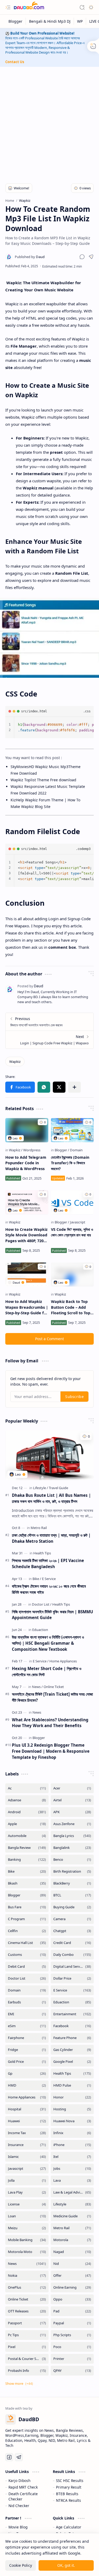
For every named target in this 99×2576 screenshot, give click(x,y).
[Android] (27, 1812)
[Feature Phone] (72, 2038)
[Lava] (72, 2180)
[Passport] (27, 2323)
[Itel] (72, 2157)
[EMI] (27, 2014)
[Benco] (72, 1860)
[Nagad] (72, 2252)
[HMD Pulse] (72, 2085)
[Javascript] (78, 1222)
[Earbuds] (27, 2002)
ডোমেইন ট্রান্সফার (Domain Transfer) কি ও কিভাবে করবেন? (70, 1163)
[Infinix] (72, 2133)
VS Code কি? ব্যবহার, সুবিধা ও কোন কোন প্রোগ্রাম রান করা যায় (72, 1232)
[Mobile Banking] (27, 2240)
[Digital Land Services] (72, 1967)
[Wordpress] (32, 1150)
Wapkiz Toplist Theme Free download (43, 780)
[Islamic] (27, 2157)
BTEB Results (67, 2494)
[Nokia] (27, 2276)
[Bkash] (27, 1883)
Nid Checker (19, 2506)
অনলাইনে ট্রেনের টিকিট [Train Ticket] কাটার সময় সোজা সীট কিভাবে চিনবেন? (52, 1697)
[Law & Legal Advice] (72, 2192)
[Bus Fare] (27, 1907)
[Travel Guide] (58, 1488)
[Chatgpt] (72, 1931)
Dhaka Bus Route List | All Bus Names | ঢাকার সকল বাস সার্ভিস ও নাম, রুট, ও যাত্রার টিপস (51, 1498)
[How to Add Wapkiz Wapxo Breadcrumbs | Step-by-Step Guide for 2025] (27, 1275)
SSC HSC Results (70, 2481)
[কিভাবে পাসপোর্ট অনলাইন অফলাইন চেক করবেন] (49, 1022)
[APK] (72, 1812)
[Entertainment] (72, 2014)
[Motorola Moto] (27, 2252)
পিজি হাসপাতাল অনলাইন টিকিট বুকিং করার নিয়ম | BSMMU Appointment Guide (52, 1615)
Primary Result (69, 2487)
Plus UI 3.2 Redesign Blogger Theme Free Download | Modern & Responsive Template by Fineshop (51, 1751)
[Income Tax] (27, 2133)
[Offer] (72, 2276)
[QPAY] (72, 2371)
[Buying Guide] (72, 1907)
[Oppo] (72, 2299)
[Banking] (27, 1860)
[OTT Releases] (27, 2311)
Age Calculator (69, 2527)
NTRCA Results (69, 2500)
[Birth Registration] (72, 1871)
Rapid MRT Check (23, 2487)
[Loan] (27, 2216)
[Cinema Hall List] (27, 1943)
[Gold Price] (27, 2062)
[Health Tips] (42, 1553)
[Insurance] (27, 2145)
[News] (37, 1687)
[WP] (80, 21)
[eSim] (27, 2026)
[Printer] (72, 2359)
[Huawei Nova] (72, 2121)
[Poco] (72, 2347)
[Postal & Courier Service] (27, 2359)
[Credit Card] (72, 1943)
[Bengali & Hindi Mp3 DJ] (50, 21)
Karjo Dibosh (19, 2481)
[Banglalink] (72, 1848)
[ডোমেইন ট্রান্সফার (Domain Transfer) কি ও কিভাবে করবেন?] (72, 1130)
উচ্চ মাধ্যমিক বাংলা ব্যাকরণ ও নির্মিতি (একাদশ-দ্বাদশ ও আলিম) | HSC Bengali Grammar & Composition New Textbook (48, 1643)
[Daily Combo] (72, 1955)
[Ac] (27, 1788)
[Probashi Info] (27, 2371)
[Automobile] (27, 1836)
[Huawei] (27, 2121)
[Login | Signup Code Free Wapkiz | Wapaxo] (49, 1040)
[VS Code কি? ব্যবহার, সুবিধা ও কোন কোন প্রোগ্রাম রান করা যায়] (72, 1202)
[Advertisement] (49, 122)
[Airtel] (72, 1800)
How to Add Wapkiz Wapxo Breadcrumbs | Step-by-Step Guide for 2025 (27, 1307)
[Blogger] (16, 21)
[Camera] (72, 1919)
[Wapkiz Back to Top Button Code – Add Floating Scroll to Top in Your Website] (72, 1275)
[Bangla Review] (27, 1848)
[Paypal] (72, 2323)
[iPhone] (72, 2145)
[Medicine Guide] (72, 2216)
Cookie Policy (21, 2565)
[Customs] (27, 1955)
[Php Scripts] (72, 2335)
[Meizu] (27, 2228)
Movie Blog (18, 2527)
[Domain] (76, 1150)
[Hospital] (27, 2109)
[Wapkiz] (15, 1062)
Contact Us (15, 62)
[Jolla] (27, 2180)
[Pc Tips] (27, 2335)
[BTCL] (72, 1895)
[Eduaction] (40, 1630)
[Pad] (72, 2311)
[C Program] (27, 1919)
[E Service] (49, 1579)
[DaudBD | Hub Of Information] (29, 7)
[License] (27, 2204)
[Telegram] (19, 2457)
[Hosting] (72, 2109)
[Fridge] (27, 2050)
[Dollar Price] (72, 1978)
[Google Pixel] (72, 2062)
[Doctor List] (42, 1604)
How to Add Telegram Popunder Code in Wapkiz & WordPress (26, 1163)
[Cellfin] (27, 1931)
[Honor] (72, 2097)
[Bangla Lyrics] (72, 1836)
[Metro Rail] (39, 1528)
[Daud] (30, 257)
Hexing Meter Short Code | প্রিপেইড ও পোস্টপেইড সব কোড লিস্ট (47, 1672)
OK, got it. (66, 2565)
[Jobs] (72, 2169)
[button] (8, 7)
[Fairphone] (27, 2038)
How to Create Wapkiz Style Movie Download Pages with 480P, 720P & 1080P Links (26, 1235)
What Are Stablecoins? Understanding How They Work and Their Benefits (50, 1723)
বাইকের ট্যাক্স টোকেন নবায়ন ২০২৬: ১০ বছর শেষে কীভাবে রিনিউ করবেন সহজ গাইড (49, 1589)
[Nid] (72, 2264)
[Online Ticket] (54, 1687)
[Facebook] (72, 2026)
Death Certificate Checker (23, 2496)
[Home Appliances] (63, 1661)
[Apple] (27, 1824)
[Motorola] (72, 2240)
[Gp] (27, 2074)
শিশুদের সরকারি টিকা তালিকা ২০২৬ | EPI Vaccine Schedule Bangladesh (48, 1563)
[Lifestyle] (41, 1488)
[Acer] (72, 1788)
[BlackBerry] (72, 1883)
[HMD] (27, 2085)
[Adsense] (27, 1800)
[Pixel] (27, 2347)
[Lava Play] (27, 2192)
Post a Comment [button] (49, 1339)
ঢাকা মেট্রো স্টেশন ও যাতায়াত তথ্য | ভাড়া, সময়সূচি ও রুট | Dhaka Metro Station (51, 1538)
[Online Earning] (72, 2287)
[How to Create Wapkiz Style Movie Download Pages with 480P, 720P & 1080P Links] (27, 1202)
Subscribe (74, 1397)
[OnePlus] (27, 2287)
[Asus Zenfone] (72, 1824)
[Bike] (37, 1579)
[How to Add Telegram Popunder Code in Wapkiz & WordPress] (27, 1130)
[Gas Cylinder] (72, 2050)
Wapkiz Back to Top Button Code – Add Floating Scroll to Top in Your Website (71, 1307)
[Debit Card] (27, 1967)
